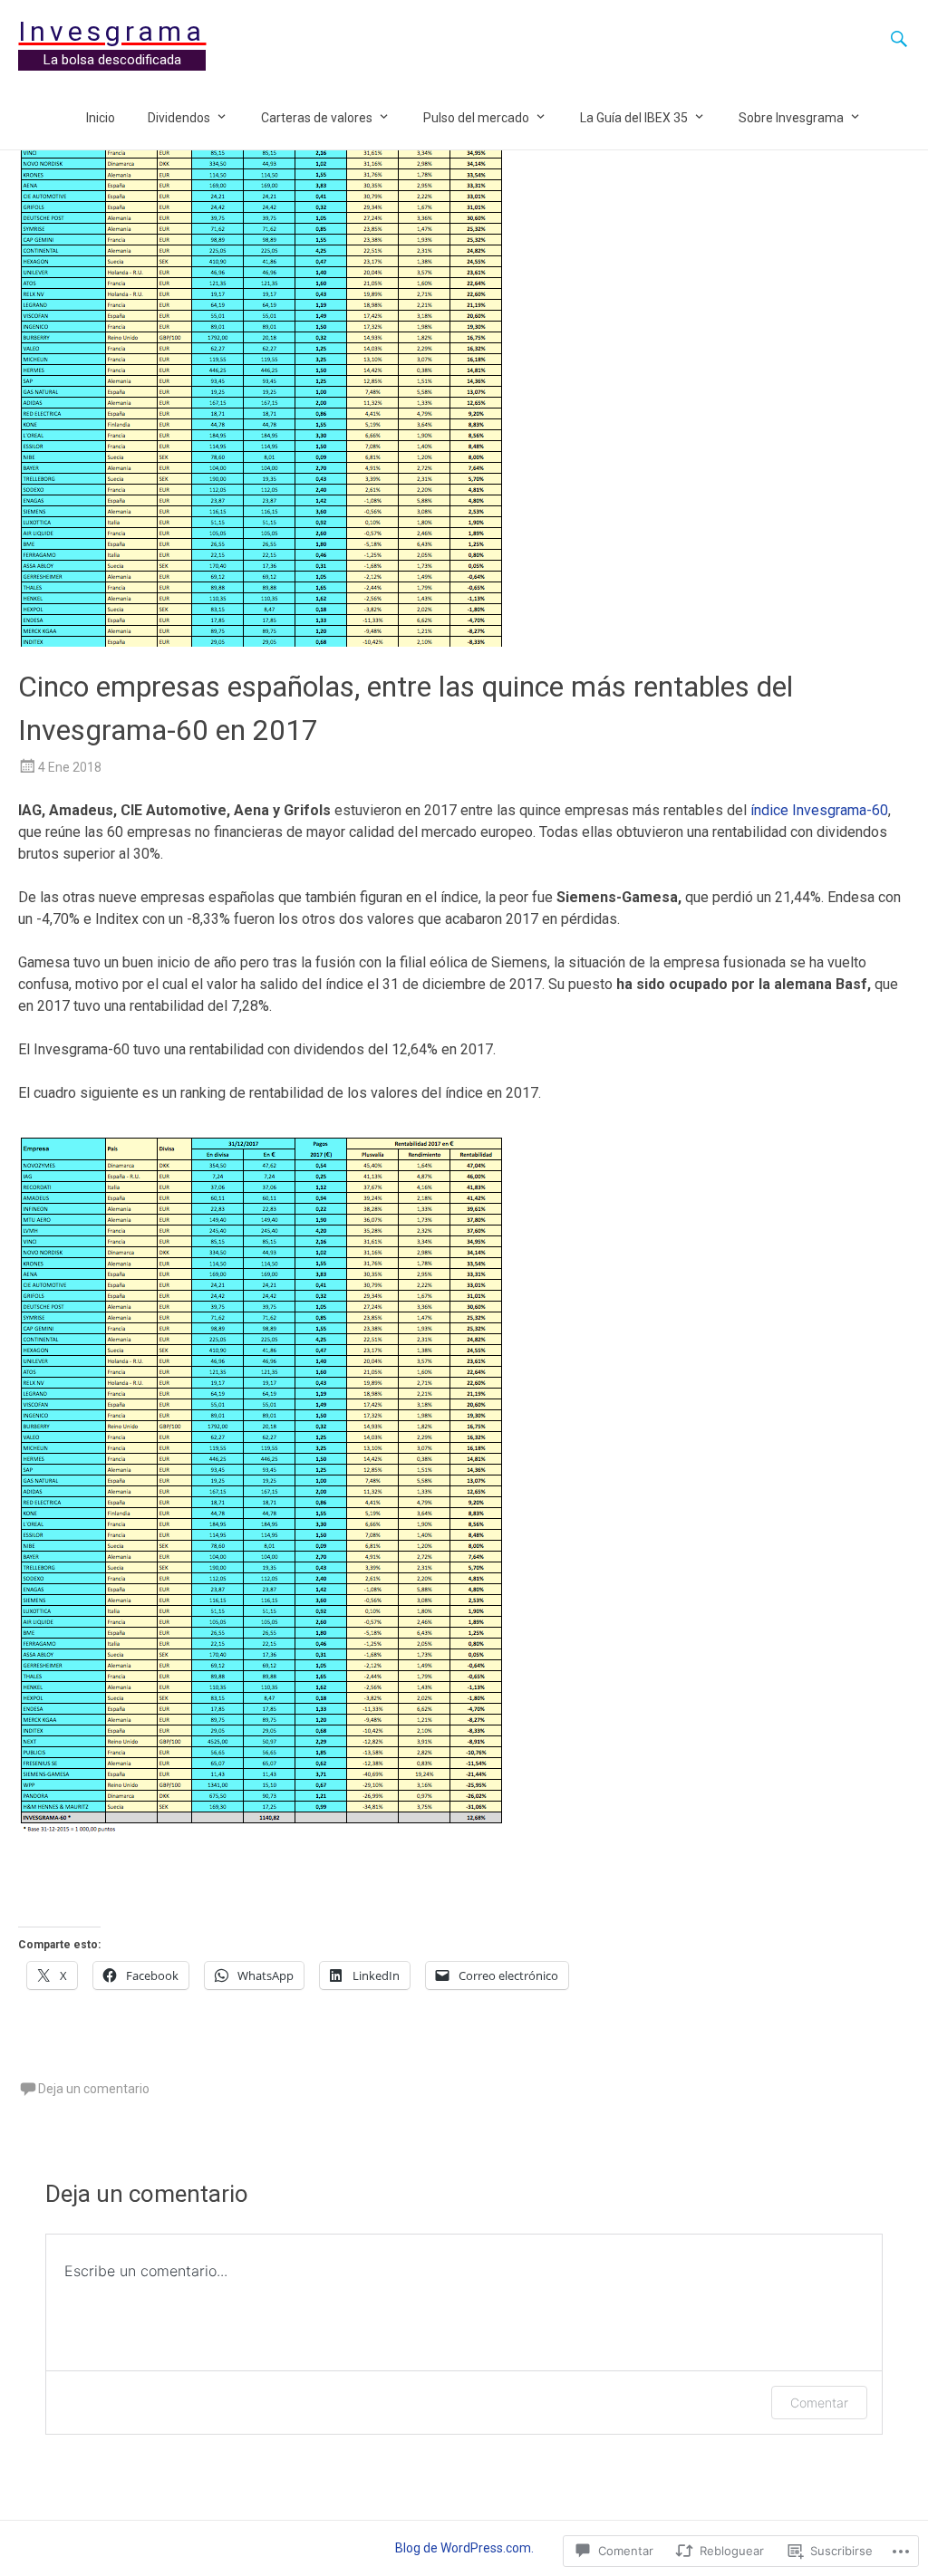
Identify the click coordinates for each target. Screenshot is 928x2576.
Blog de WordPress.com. (464, 2548)
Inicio (101, 118)
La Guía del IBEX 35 (634, 118)
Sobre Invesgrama (791, 118)
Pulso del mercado (476, 118)
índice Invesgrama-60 (819, 810)
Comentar (819, 2403)
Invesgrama (112, 31)
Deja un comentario (94, 2089)
